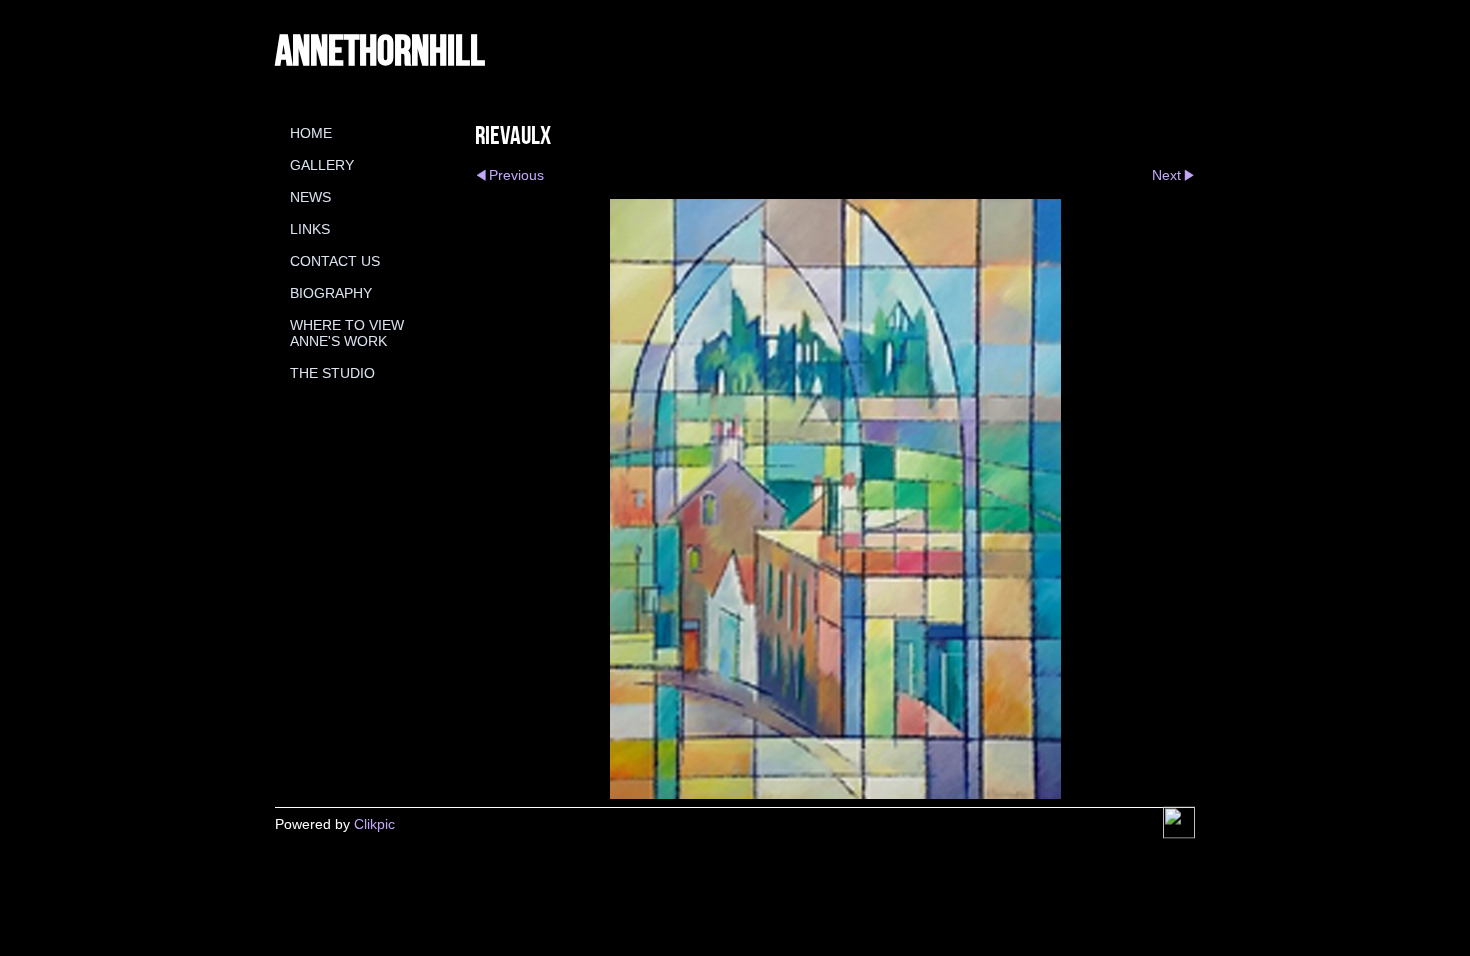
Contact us (335, 261)
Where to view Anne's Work (347, 333)
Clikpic (374, 824)
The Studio (332, 373)
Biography (331, 293)
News (310, 197)
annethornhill (380, 49)
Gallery (322, 165)
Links (310, 229)
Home (311, 133)
